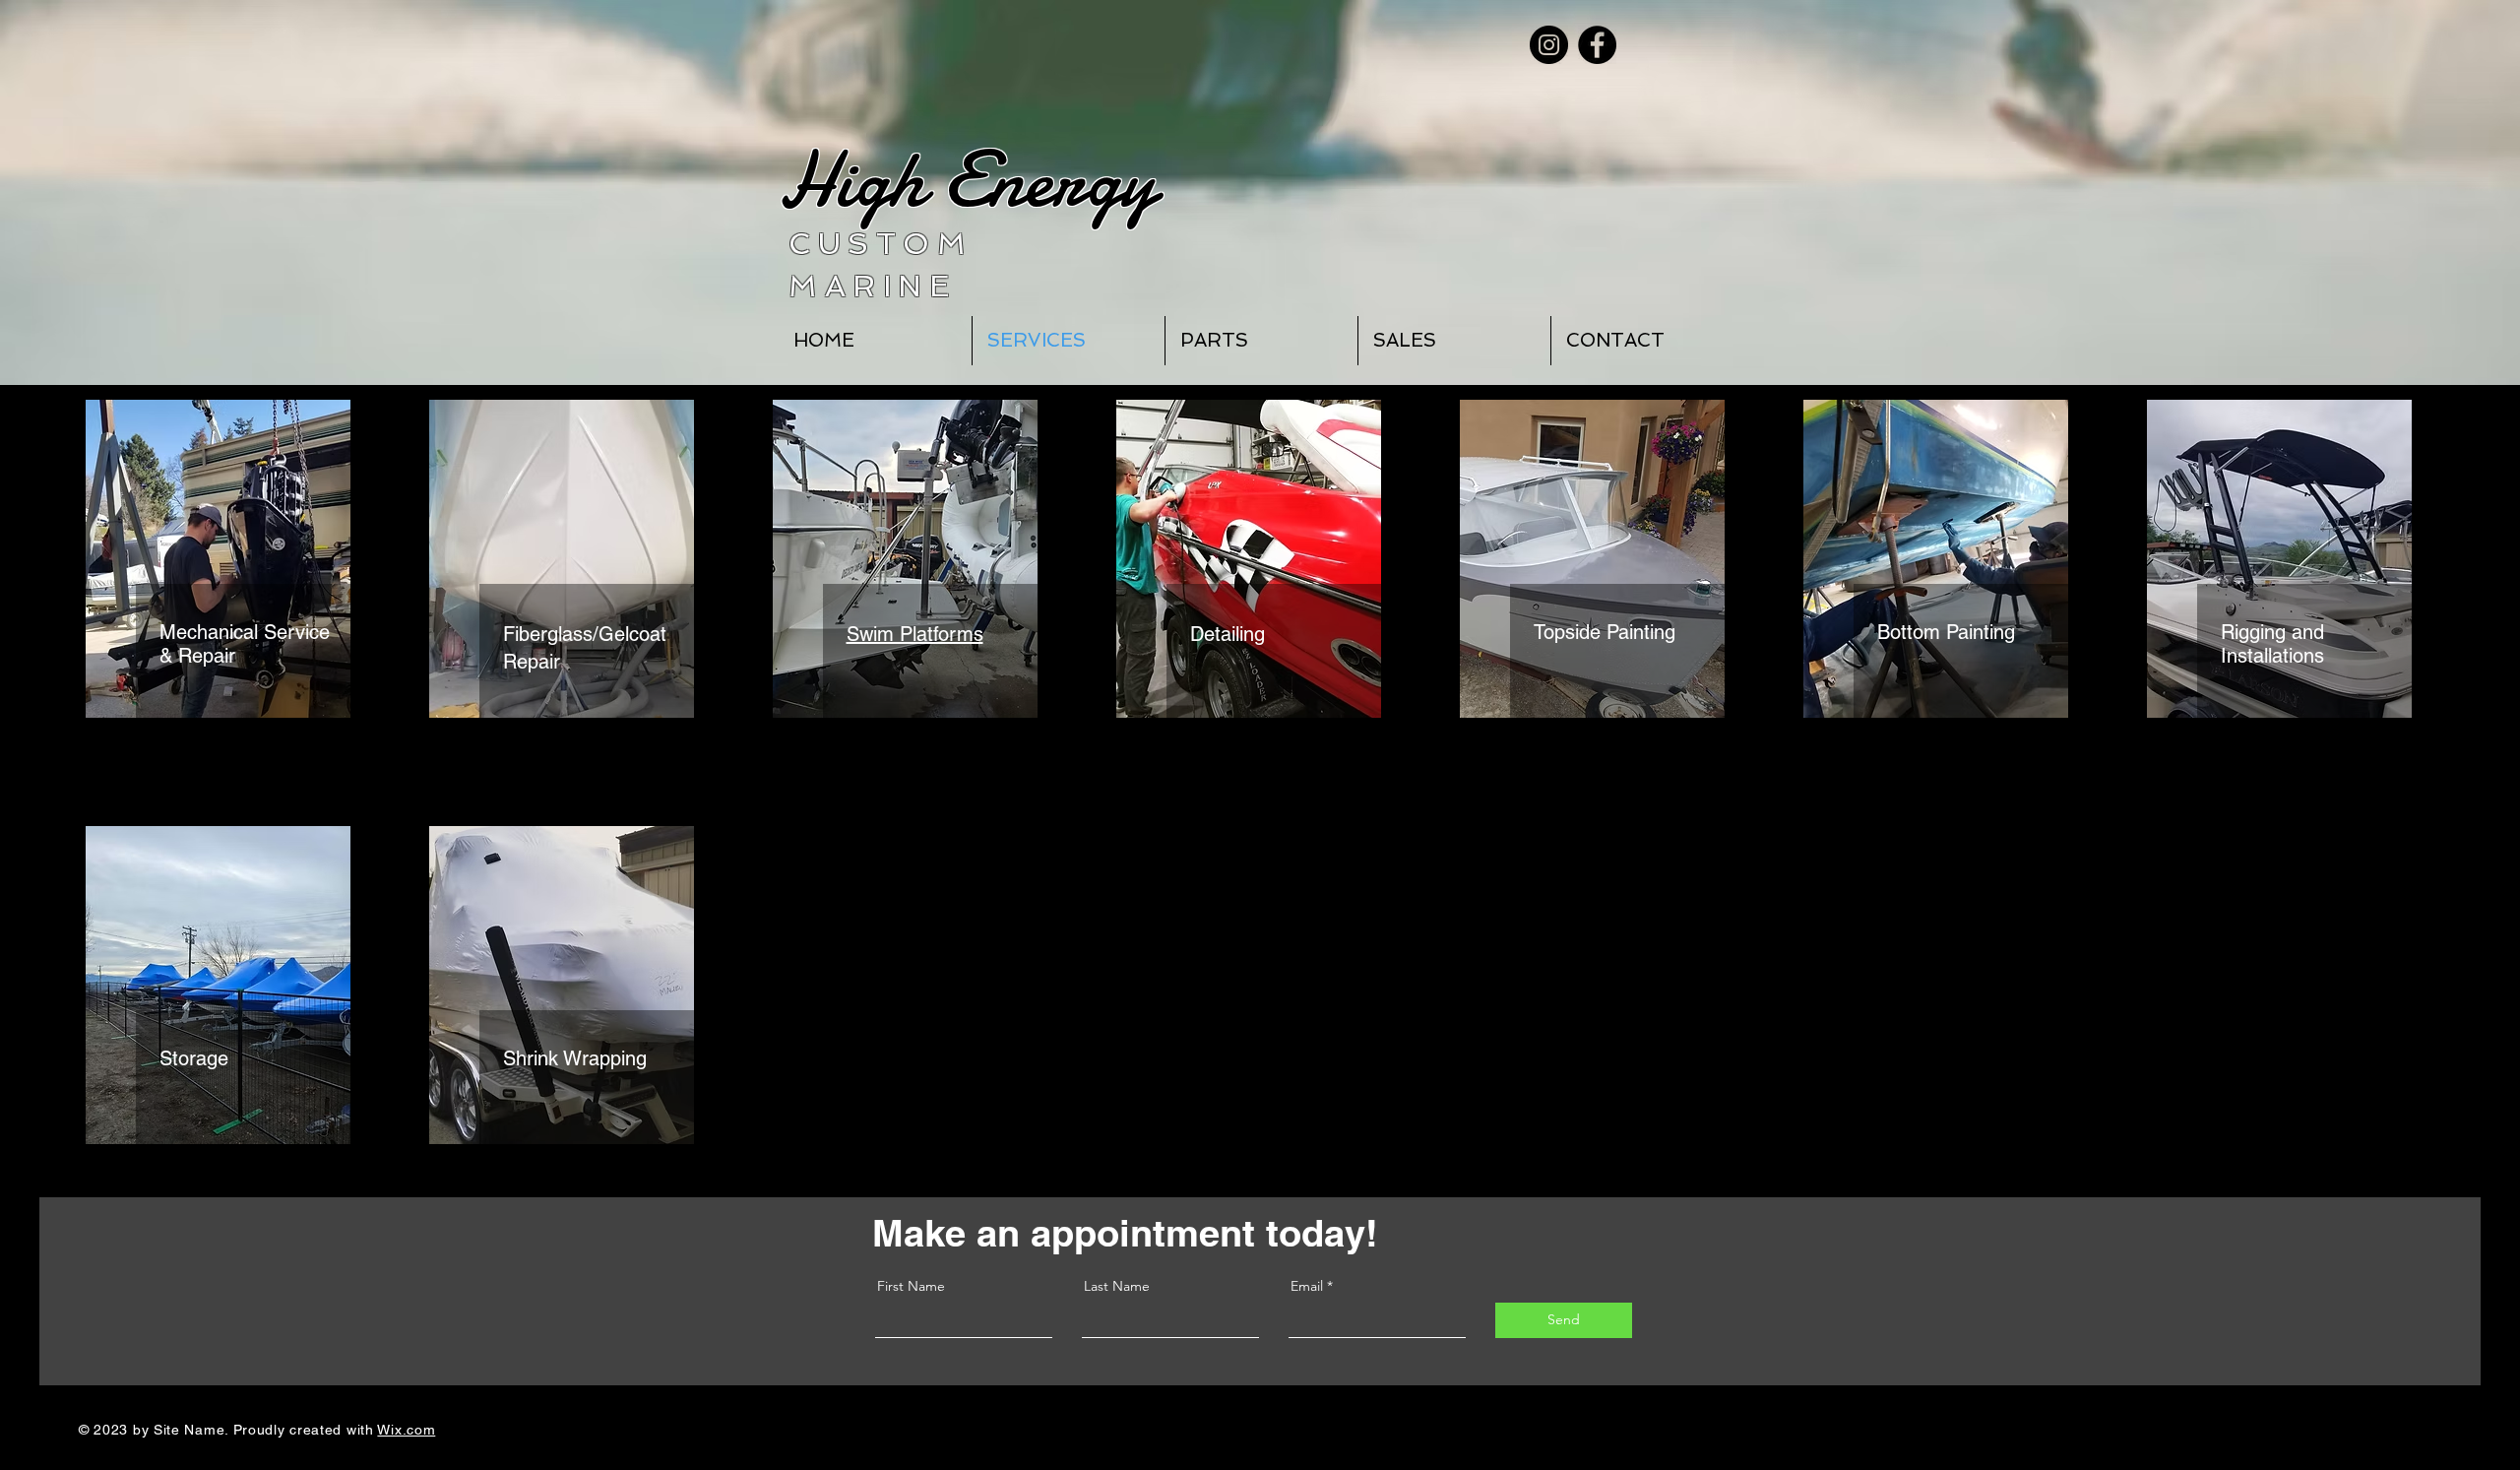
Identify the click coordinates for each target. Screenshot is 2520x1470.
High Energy (968, 180)
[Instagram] (1549, 45)
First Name (911, 1286)
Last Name (1117, 1286)
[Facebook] (1597, 45)
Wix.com (406, 1430)
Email (1307, 1286)
